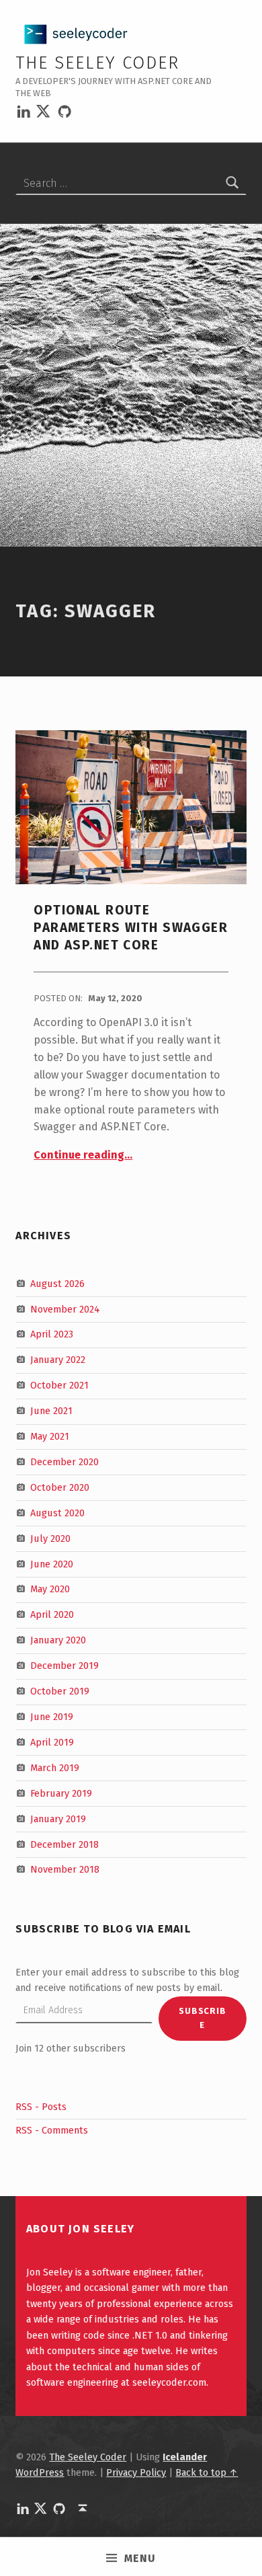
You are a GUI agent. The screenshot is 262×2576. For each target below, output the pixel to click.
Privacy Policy (136, 2472)
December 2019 (64, 1666)
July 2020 (50, 1538)
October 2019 (60, 1691)
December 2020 (64, 1462)
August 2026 (57, 1283)
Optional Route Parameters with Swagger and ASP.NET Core (131, 928)
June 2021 (51, 1411)
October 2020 (60, 1487)
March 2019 (55, 1768)
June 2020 (52, 1563)
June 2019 (52, 1717)
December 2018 (64, 1844)
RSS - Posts (41, 2107)
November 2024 (65, 1309)
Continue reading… (83, 1155)
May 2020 (50, 1589)
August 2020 (57, 1513)
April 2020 (52, 1614)
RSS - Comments (52, 2130)
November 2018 (65, 1869)
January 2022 (58, 1360)
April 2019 (52, 1742)
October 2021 (59, 1385)
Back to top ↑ (207, 2472)
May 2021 (50, 1436)
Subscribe (203, 2018)
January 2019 (58, 1818)
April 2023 (52, 1334)
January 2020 (58, 1640)
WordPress (40, 2472)
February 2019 (61, 1793)
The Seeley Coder (97, 63)
